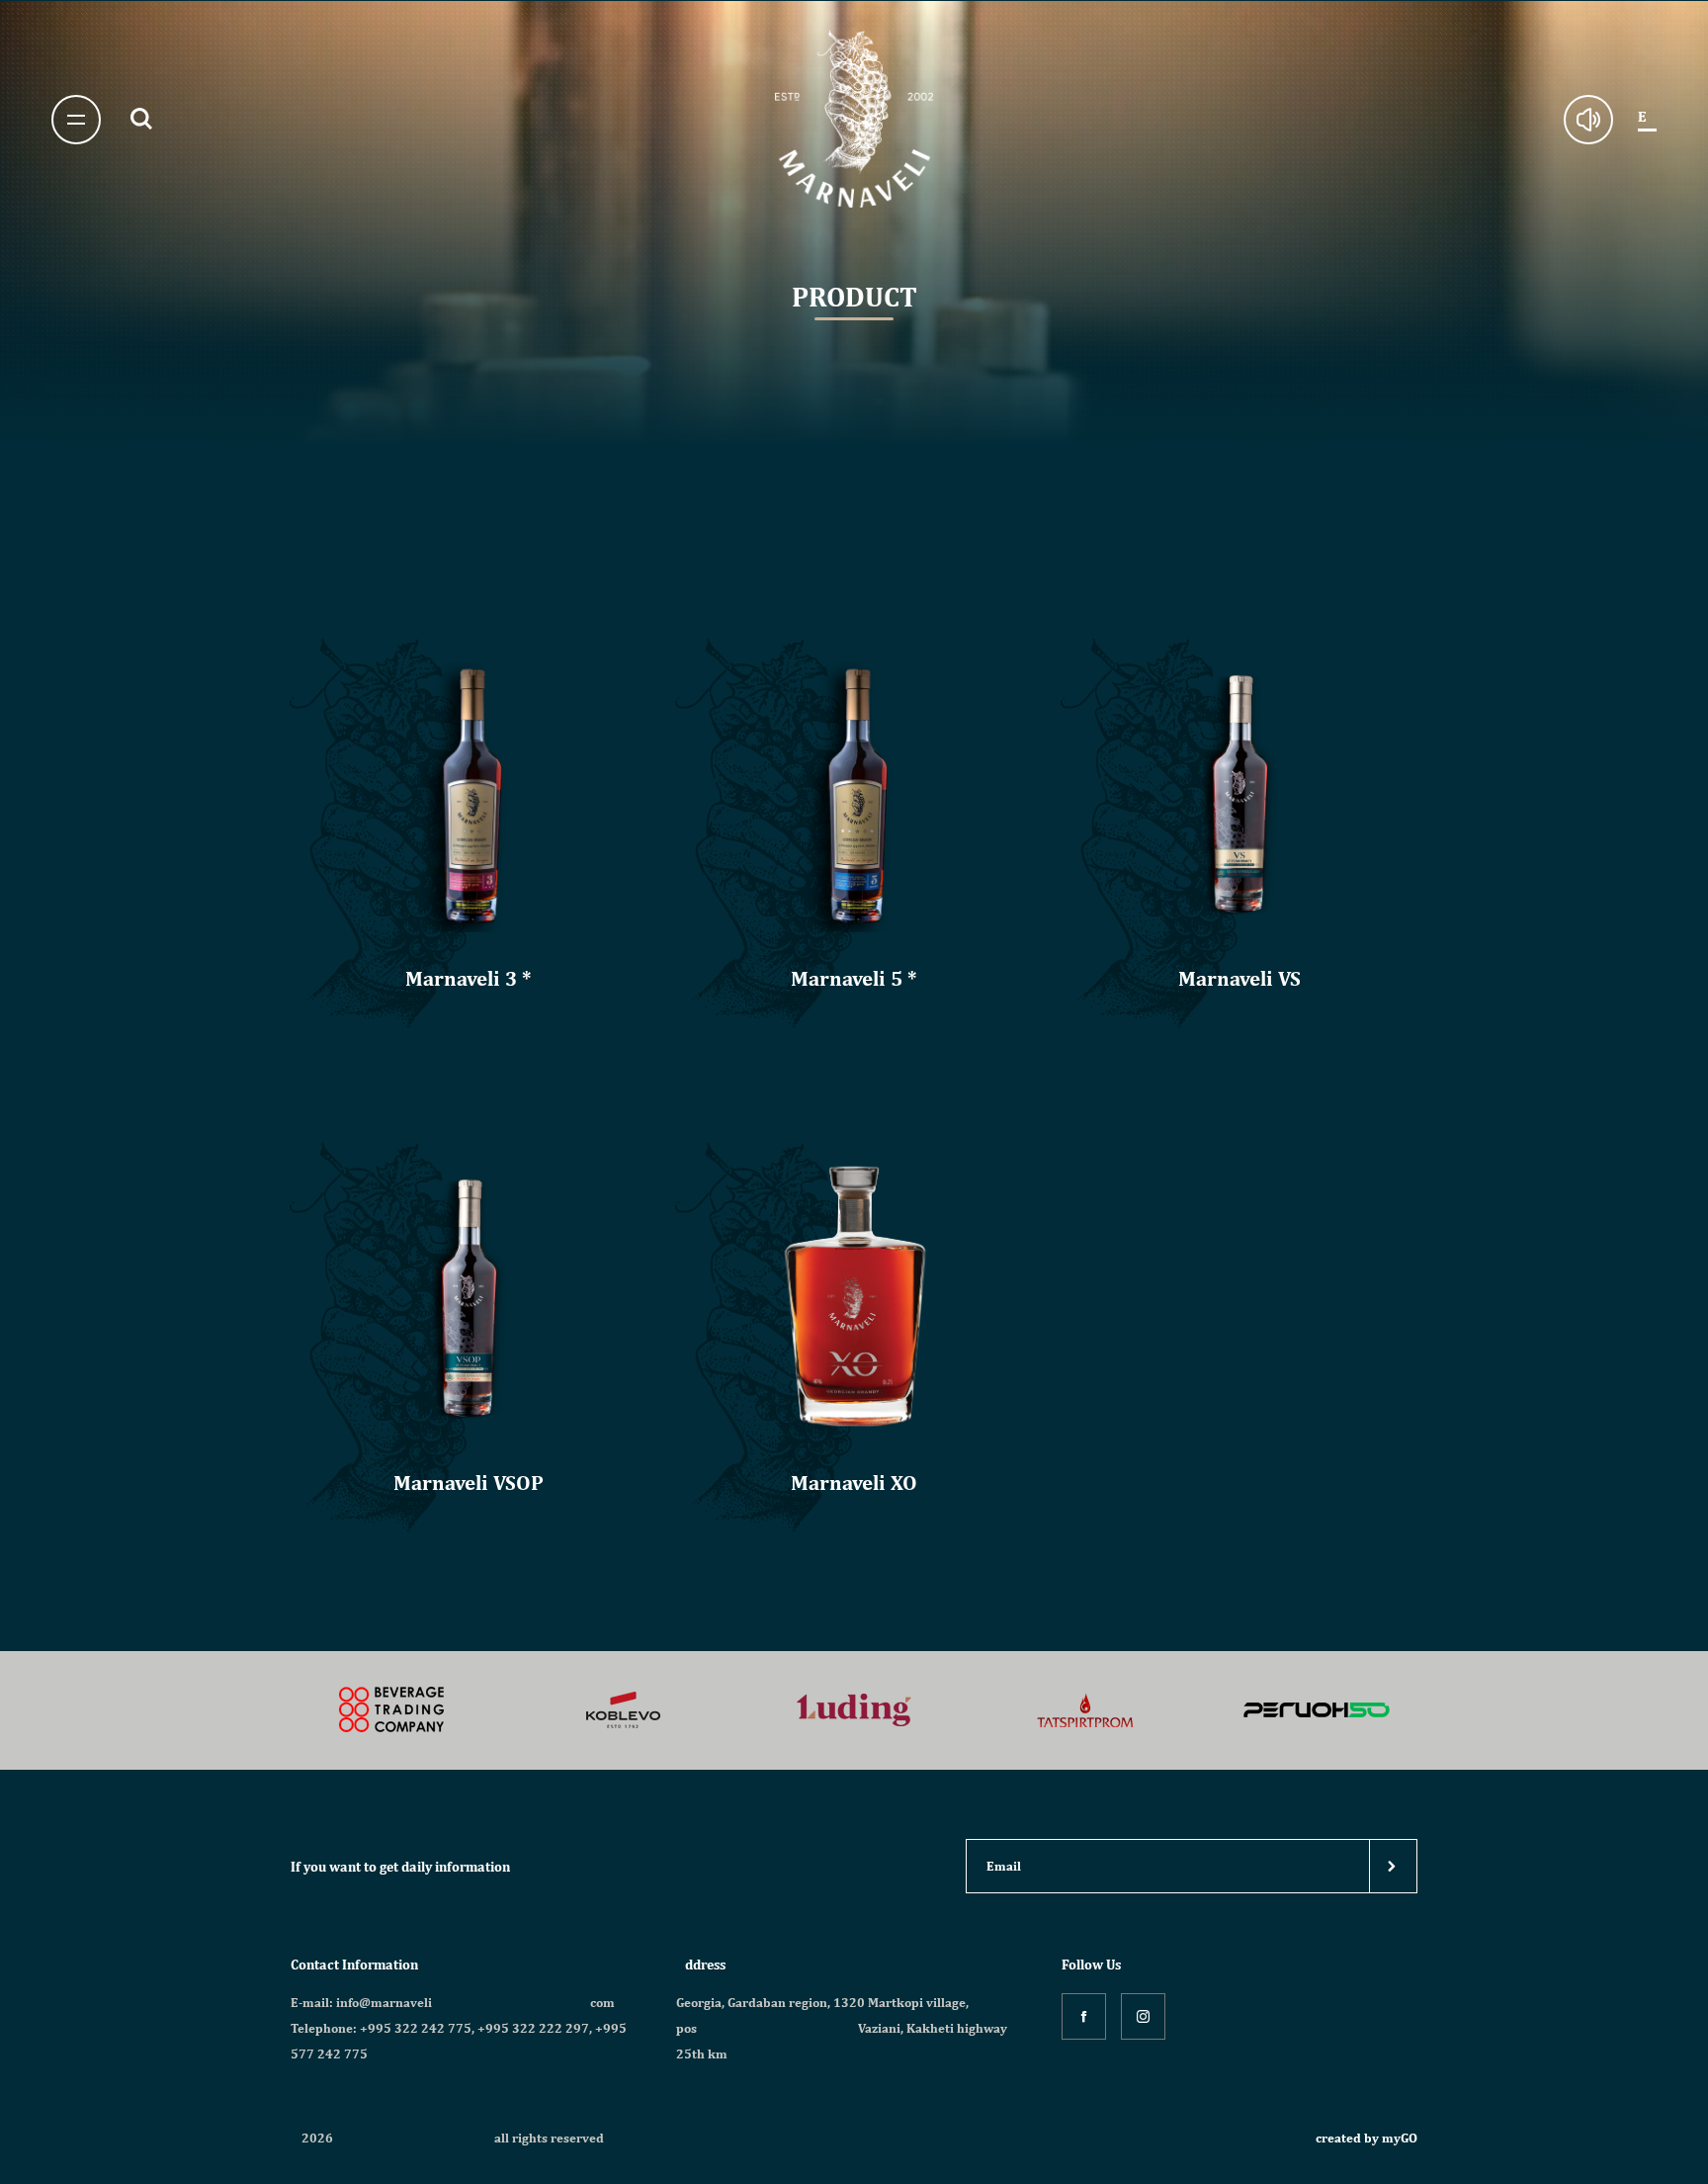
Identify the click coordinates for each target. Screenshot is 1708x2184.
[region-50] (1085, 1711)
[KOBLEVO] (392, 1711)
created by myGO (1366, 2138)
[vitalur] (1317, 1711)
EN (1647, 117)
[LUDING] (623, 1711)
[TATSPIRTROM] (854, 1711)
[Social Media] (1084, 2016)
